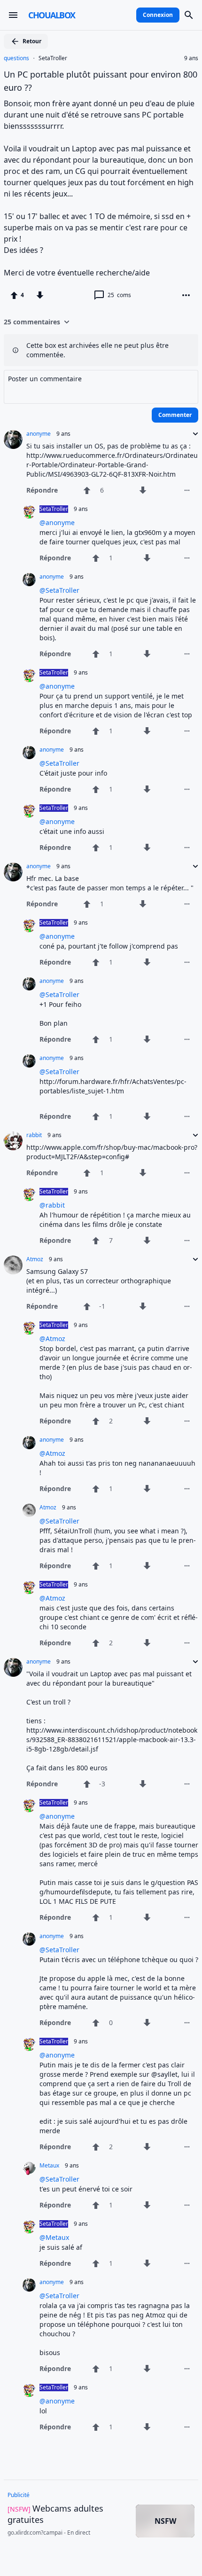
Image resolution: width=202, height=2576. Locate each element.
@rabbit (52, 1205)
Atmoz (35, 1259)
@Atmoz (52, 1339)
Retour (32, 41)
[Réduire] (193, 434)
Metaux (49, 2166)
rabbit (34, 1135)
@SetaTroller (59, 590)
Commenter (175, 415)
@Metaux (54, 2237)
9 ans (191, 58)
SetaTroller (53, 58)
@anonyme (57, 522)
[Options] (186, 295)
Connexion (158, 15)
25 (119, 295)
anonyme (39, 434)
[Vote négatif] (40, 295)
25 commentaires (32, 322)
